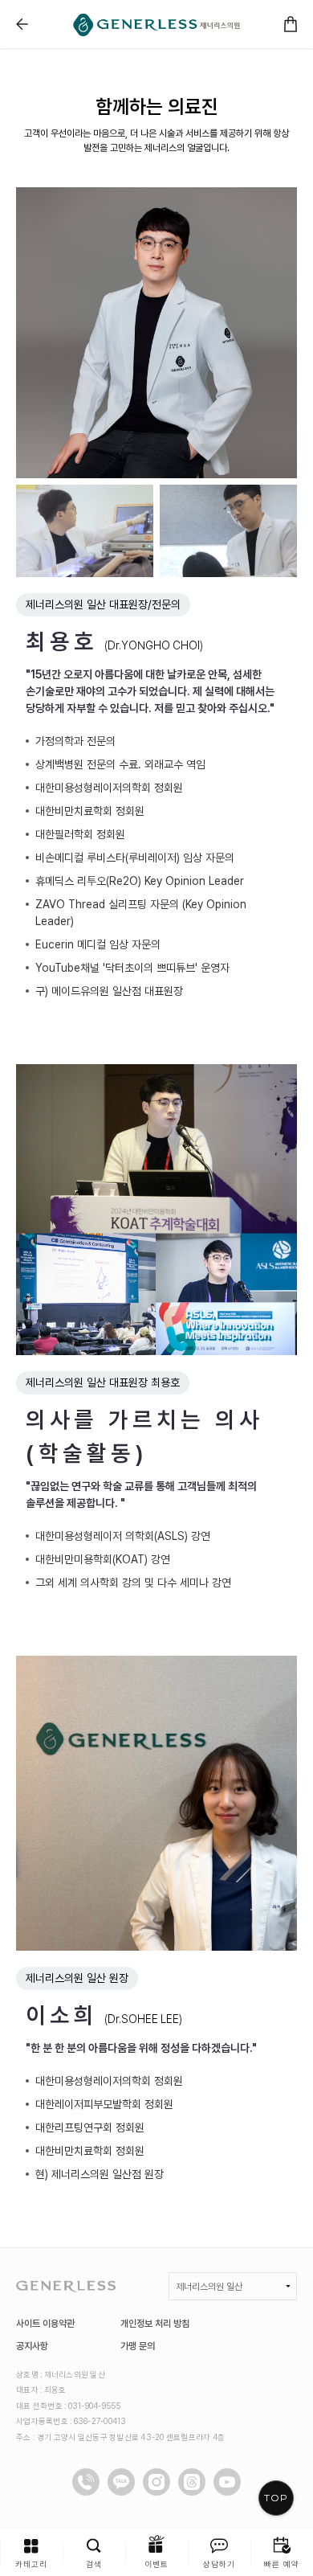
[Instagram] (156, 2482)
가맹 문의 (138, 2346)
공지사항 (32, 2346)
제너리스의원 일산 (209, 2287)
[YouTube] (227, 2482)
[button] (31, 2552)
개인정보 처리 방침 (155, 2324)
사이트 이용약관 (45, 2324)
